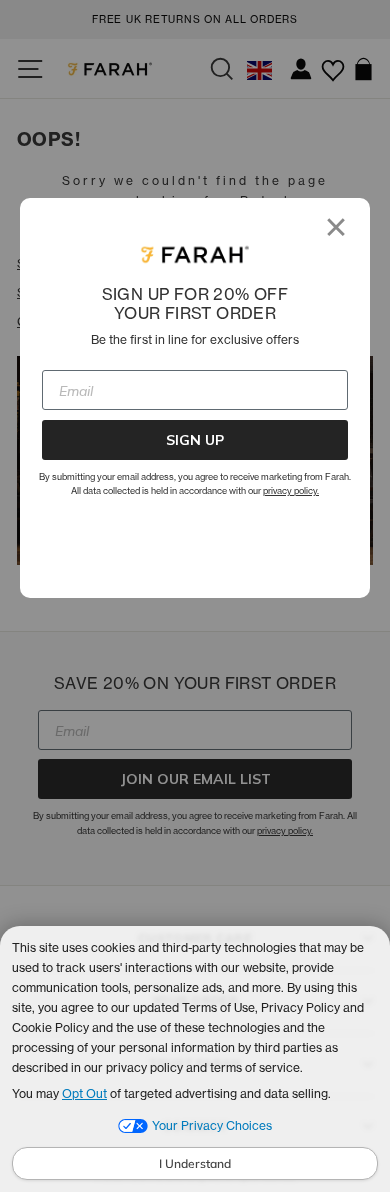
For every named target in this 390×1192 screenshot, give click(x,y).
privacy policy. (291, 490)
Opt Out (84, 1093)
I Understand (195, 1163)
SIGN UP (195, 440)
